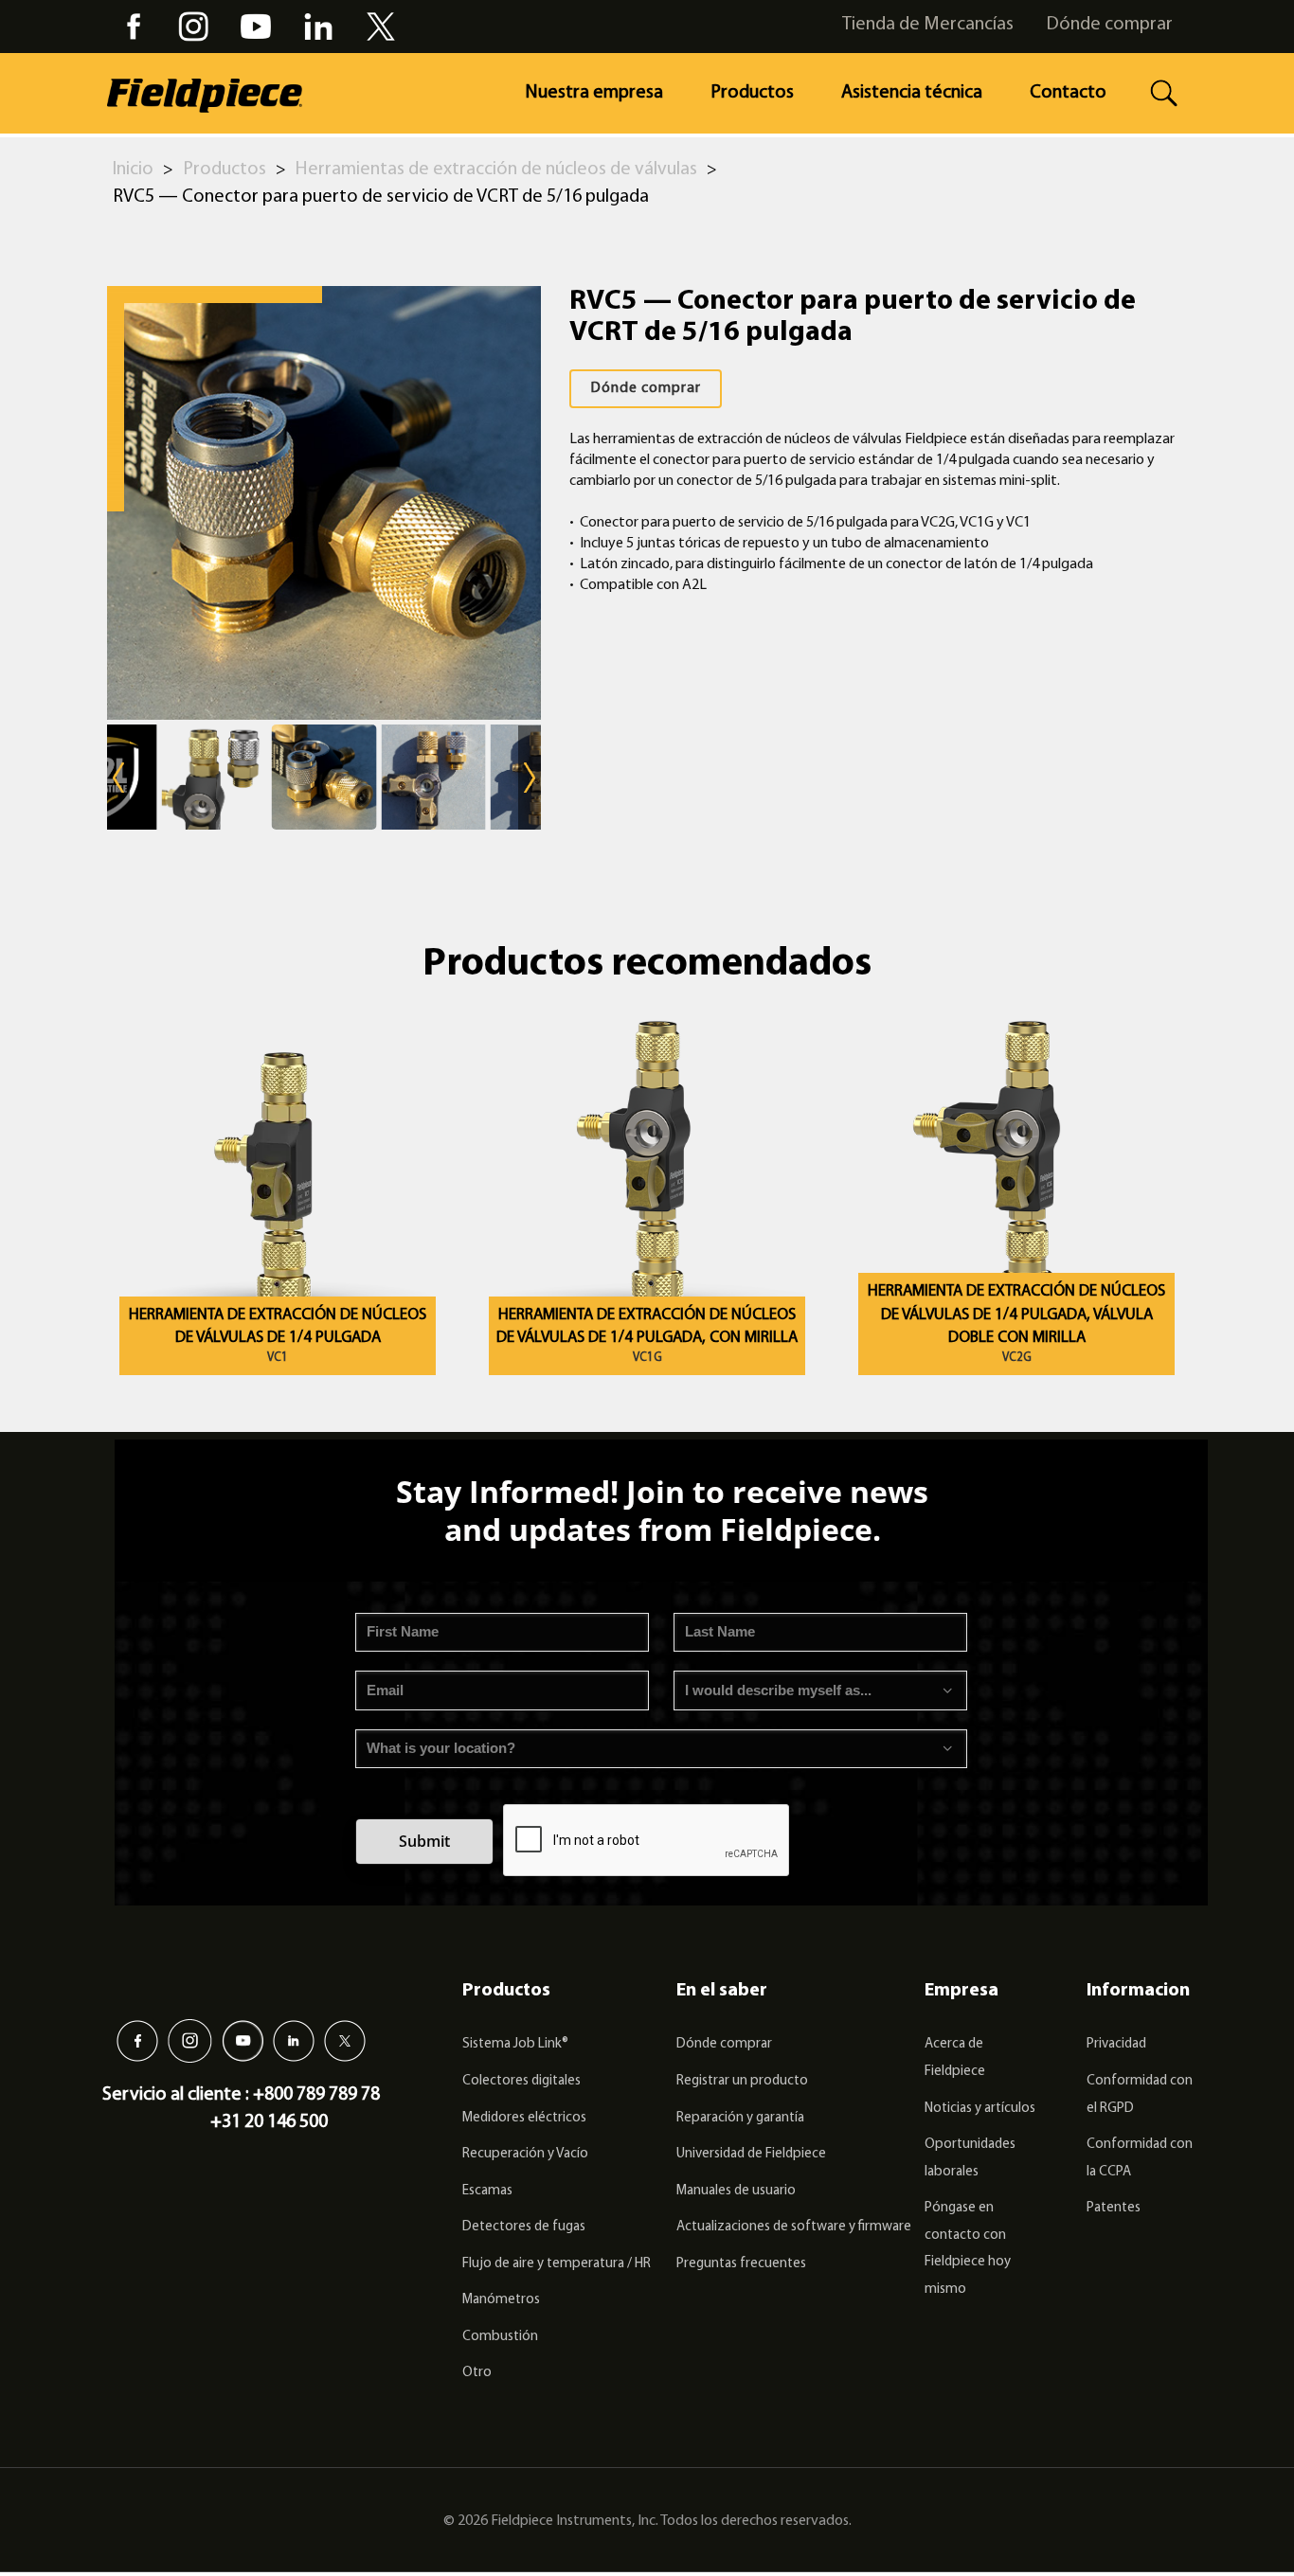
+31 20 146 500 (269, 2122)
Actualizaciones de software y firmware (794, 2227)
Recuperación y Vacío (525, 2154)
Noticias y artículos (980, 2109)
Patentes (1114, 2208)
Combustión (500, 2337)
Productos (752, 93)
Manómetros (501, 2300)
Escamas (487, 2191)
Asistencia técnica (912, 93)
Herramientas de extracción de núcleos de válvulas (496, 170)
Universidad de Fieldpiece (751, 2154)
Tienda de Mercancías (928, 25)
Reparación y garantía (740, 2118)
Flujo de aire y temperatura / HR (557, 2264)
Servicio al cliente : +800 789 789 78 (241, 2095)
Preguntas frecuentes (741, 2264)
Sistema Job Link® (515, 2044)
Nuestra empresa (594, 93)
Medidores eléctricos (524, 2118)
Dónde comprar (1109, 25)
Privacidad (1116, 2044)
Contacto (1068, 93)
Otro (477, 2373)
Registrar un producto (742, 2081)
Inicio (133, 170)
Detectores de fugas (524, 2227)
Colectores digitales (521, 2081)
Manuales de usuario (736, 2191)
